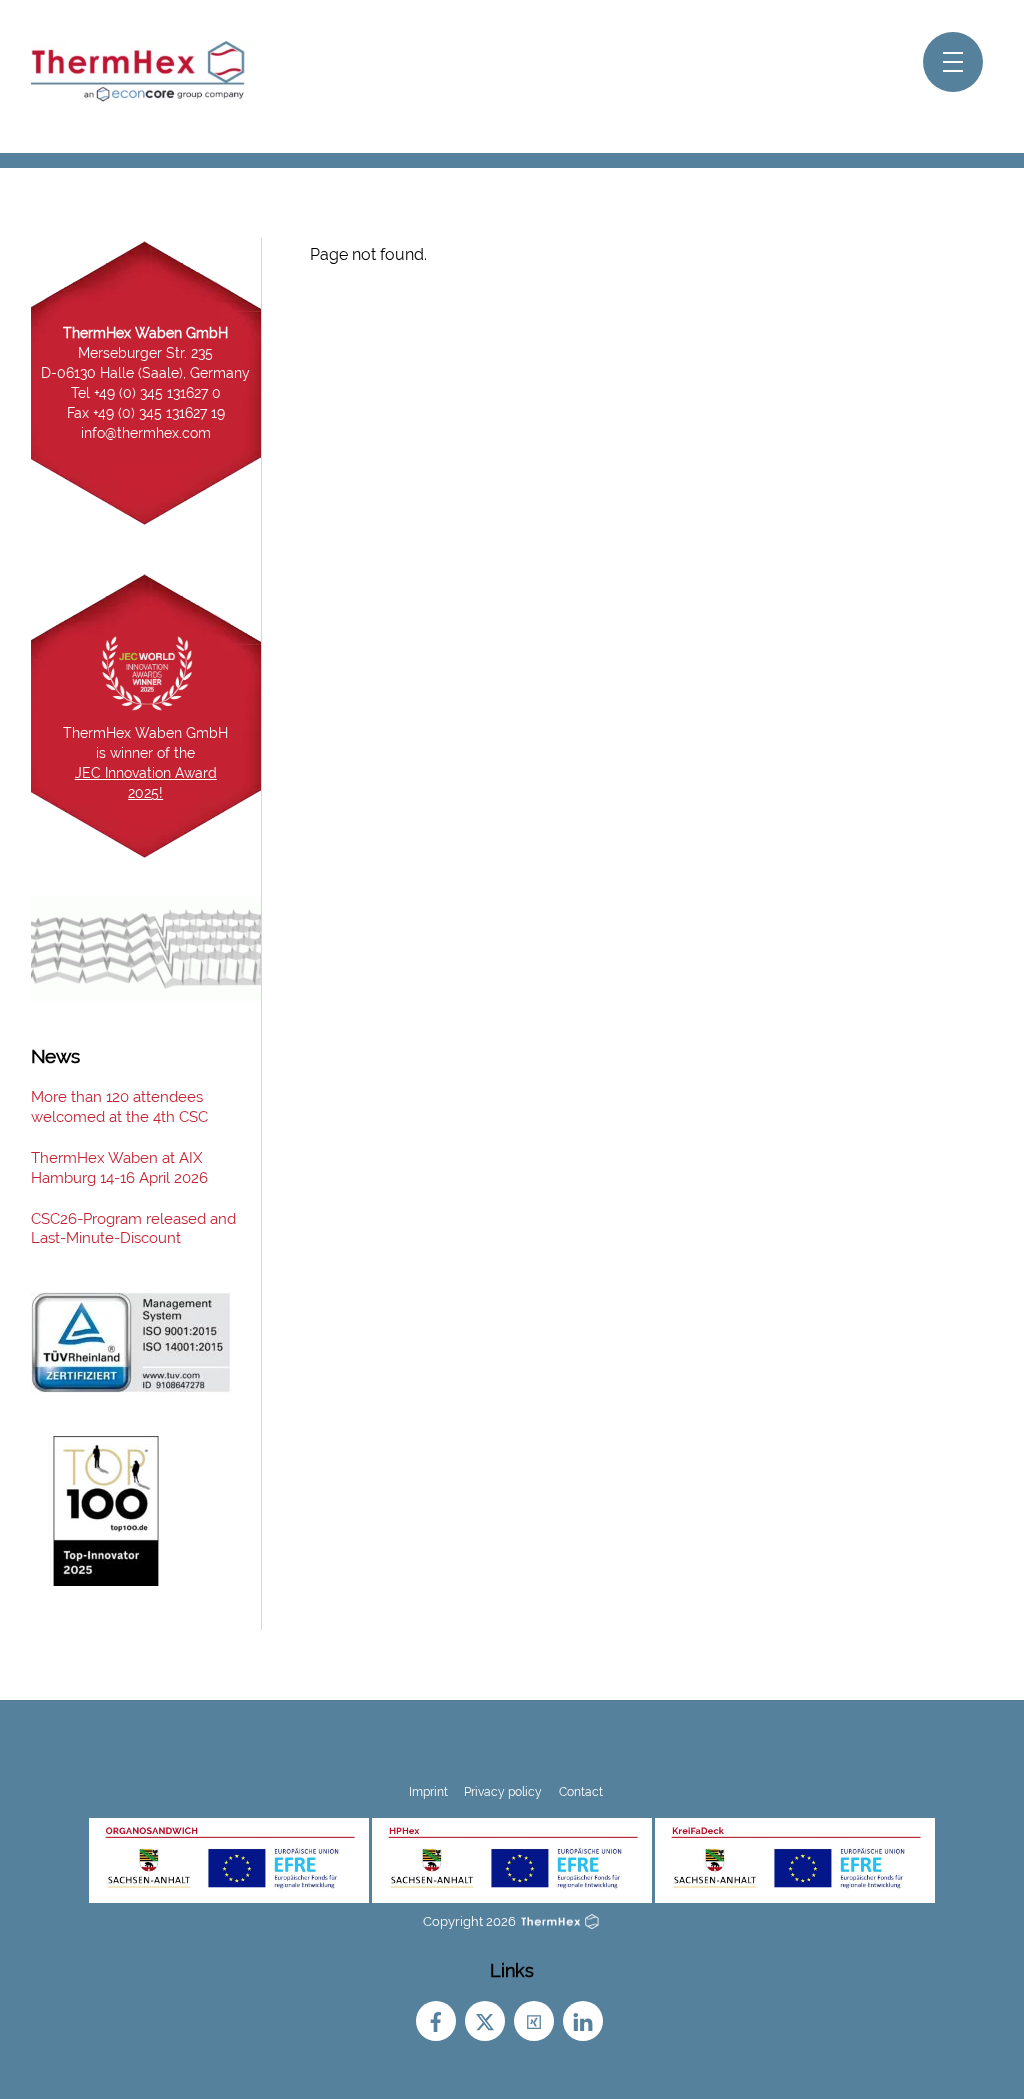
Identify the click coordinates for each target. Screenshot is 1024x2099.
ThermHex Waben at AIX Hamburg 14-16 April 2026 (119, 1168)
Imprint (428, 1791)
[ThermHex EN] (141, 97)
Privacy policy (503, 1791)
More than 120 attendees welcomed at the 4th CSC (119, 1107)
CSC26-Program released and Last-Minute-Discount (133, 1229)
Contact (581, 1791)
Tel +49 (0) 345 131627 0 (146, 393)
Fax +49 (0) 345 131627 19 (146, 413)
